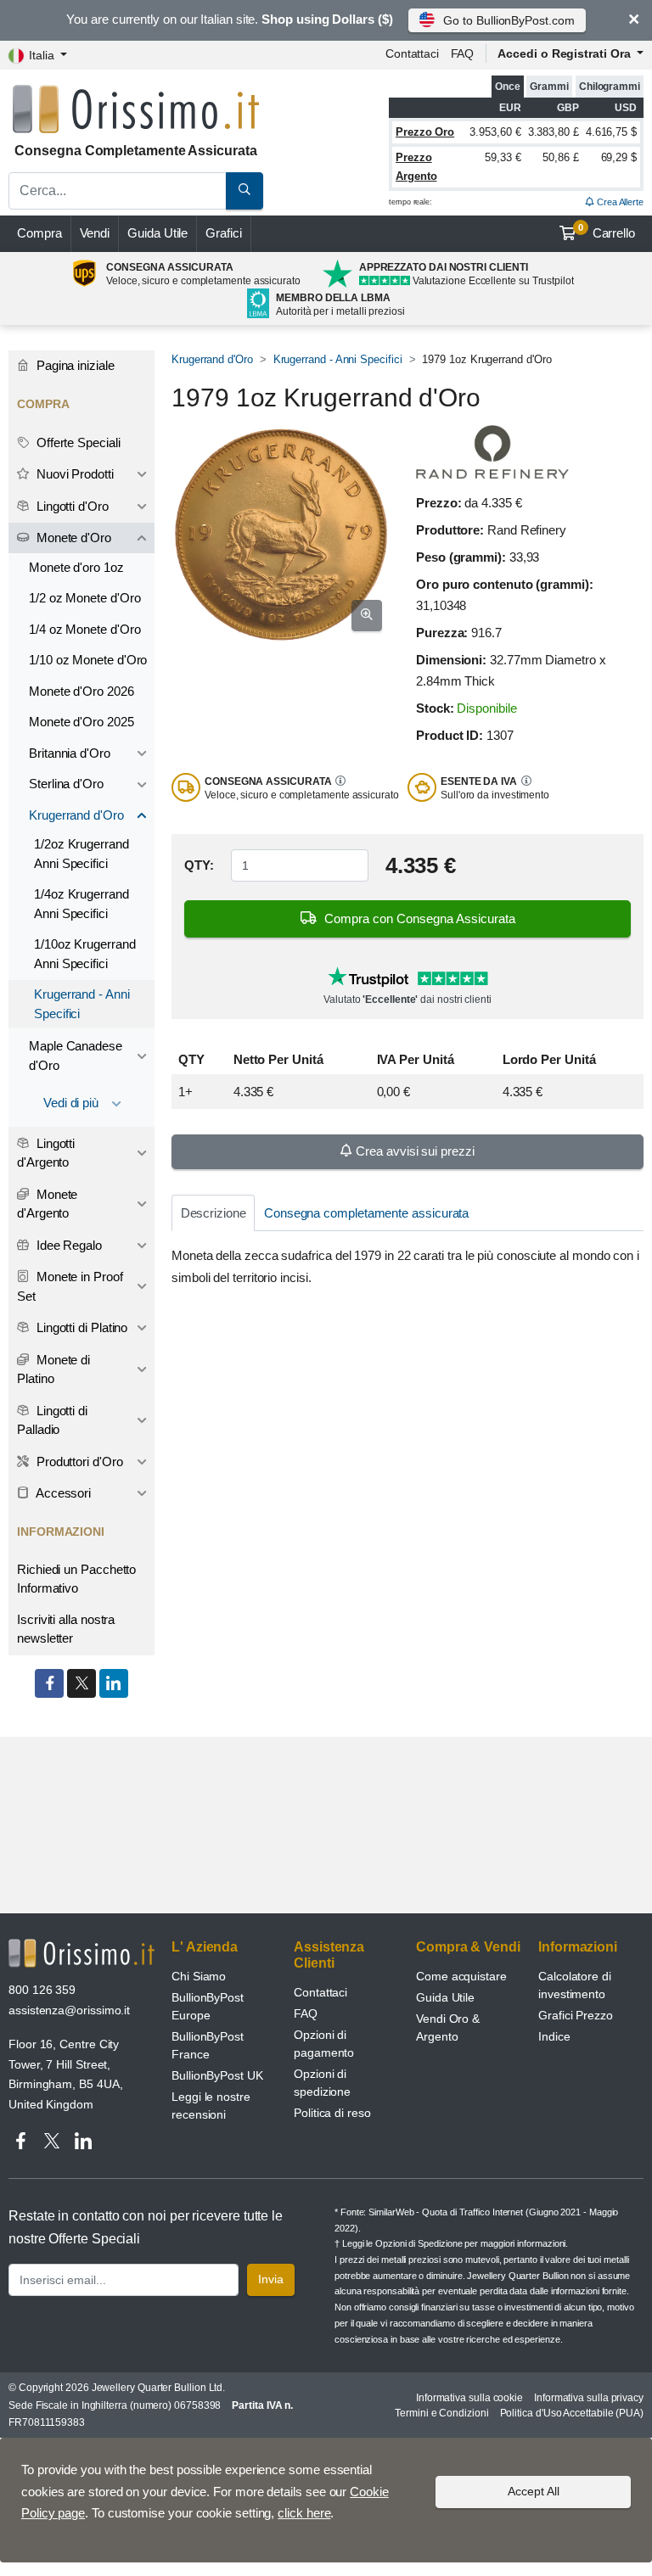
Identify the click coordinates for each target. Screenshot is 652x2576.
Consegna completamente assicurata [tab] (366, 1213)
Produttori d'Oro (78, 1462)
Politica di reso (332, 2113)
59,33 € (503, 157)
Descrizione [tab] (214, 1213)
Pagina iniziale (74, 365)
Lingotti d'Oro (71, 506)
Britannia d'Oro (70, 753)
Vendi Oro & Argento (448, 2027)
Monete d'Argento (47, 1204)
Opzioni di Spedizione (419, 2243)
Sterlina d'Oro (66, 784)
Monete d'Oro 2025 (81, 722)
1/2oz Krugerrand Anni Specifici (81, 854)
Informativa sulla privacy (589, 2398)
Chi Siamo (199, 1976)
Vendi (95, 233)
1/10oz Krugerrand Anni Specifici (85, 954)
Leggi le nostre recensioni (211, 2106)
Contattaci (412, 53)
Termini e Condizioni (441, 2413)
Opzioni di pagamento (324, 2044)
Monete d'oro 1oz (76, 567)
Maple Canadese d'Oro (76, 1056)
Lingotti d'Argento (46, 1153)
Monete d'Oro (72, 538)
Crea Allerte (619, 202)
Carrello (607, 232)
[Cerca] (244, 191)
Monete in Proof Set (70, 1286)
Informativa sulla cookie (469, 2398)
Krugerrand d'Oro (212, 359)
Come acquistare (461, 1976)
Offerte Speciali (77, 442)
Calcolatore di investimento (575, 1985)
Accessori (62, 1493)
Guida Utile (157, 233)
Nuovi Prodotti (73, 474)
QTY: (199, 865)
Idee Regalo (67, 1245)
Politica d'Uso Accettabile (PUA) (572, 2413)
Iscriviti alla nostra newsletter (66, 1629)
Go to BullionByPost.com (509, 20)
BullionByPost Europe (208, 2006)
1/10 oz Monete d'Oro (88, 660)
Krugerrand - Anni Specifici (338, 359)
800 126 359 (42, 1990)
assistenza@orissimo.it (69, 2010)
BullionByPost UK (217, 2075)
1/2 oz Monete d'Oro (84, 598)
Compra (39, 233)
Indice (554, 2036)
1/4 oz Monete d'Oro (84, 629)
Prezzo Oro (425, 132)
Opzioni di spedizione (322, 2083)
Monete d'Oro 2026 (81, 691)
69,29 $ (619, 157)
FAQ (463, 53)
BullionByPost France (208, 2045)
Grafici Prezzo (576, 2015)
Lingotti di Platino (80, 1327)
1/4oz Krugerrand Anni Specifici (81, 904)
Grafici (223, 233)
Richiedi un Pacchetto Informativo (76, 1579)
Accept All (534, 2491)
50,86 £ (560, 157)
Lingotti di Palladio (52, 1420)
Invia (271, 2279)
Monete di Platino (53, 1369)
